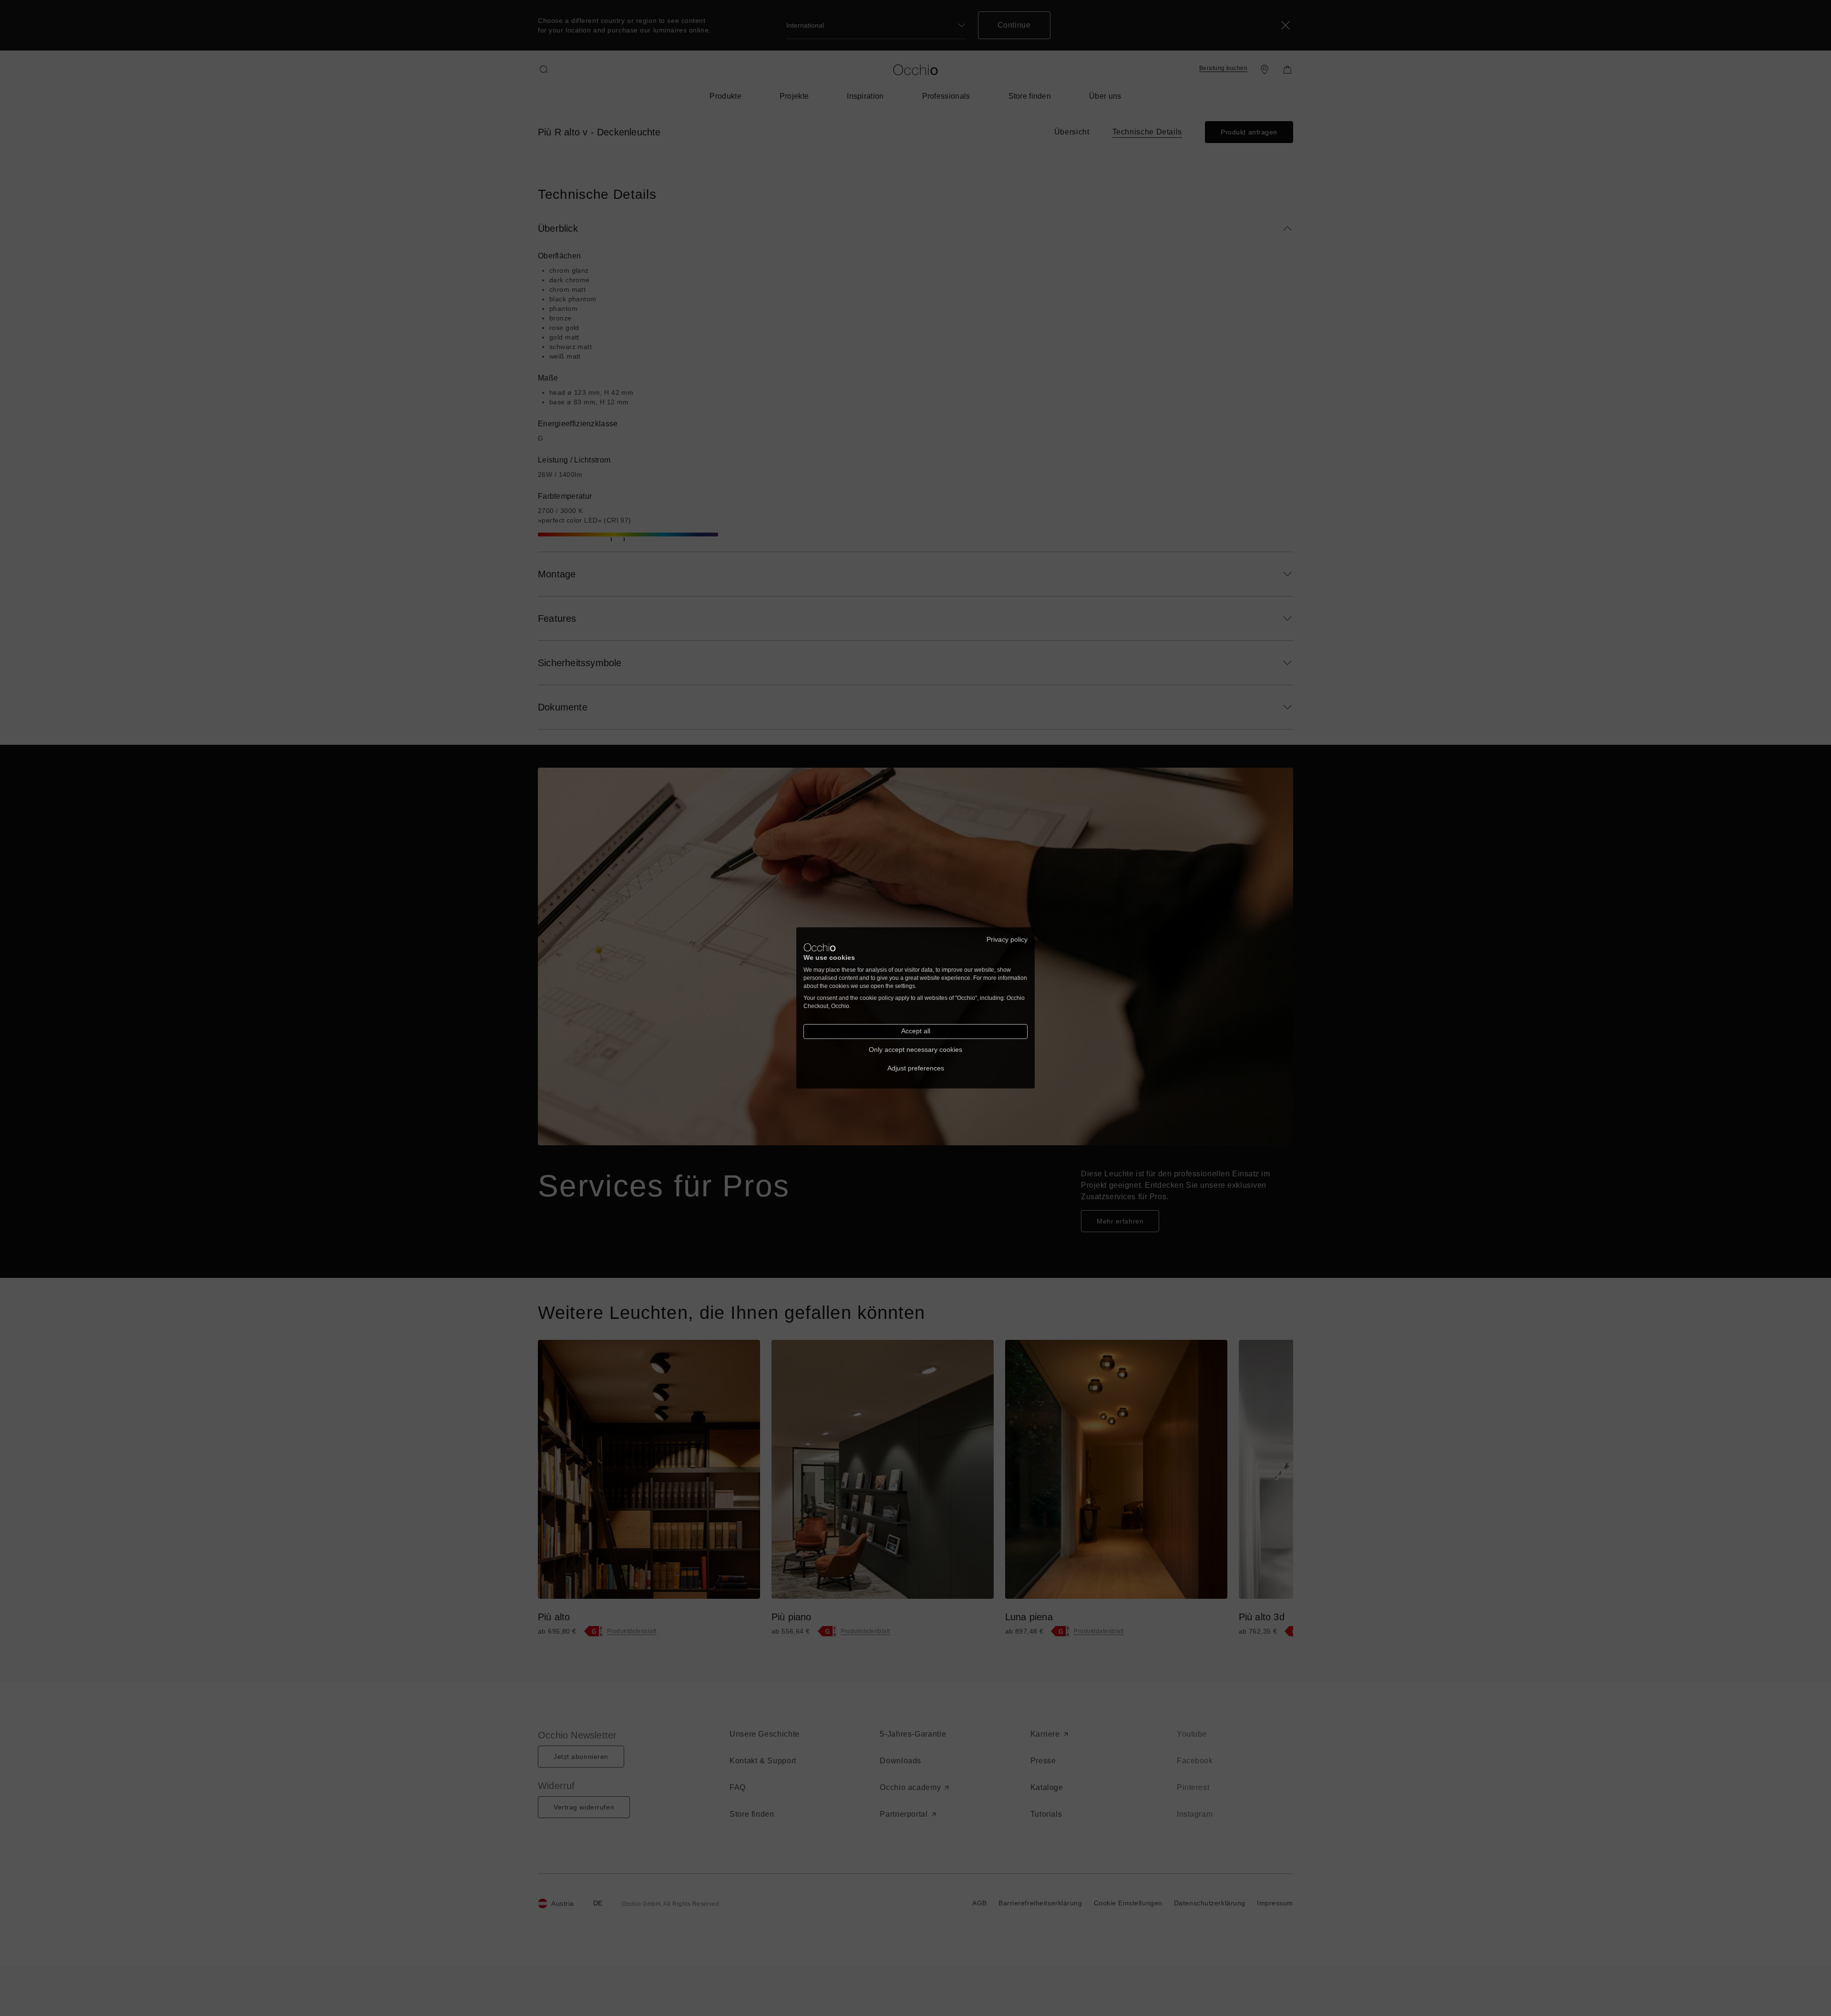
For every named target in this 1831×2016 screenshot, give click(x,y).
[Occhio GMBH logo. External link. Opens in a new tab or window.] (820, 947)
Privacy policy (1007, 940)
